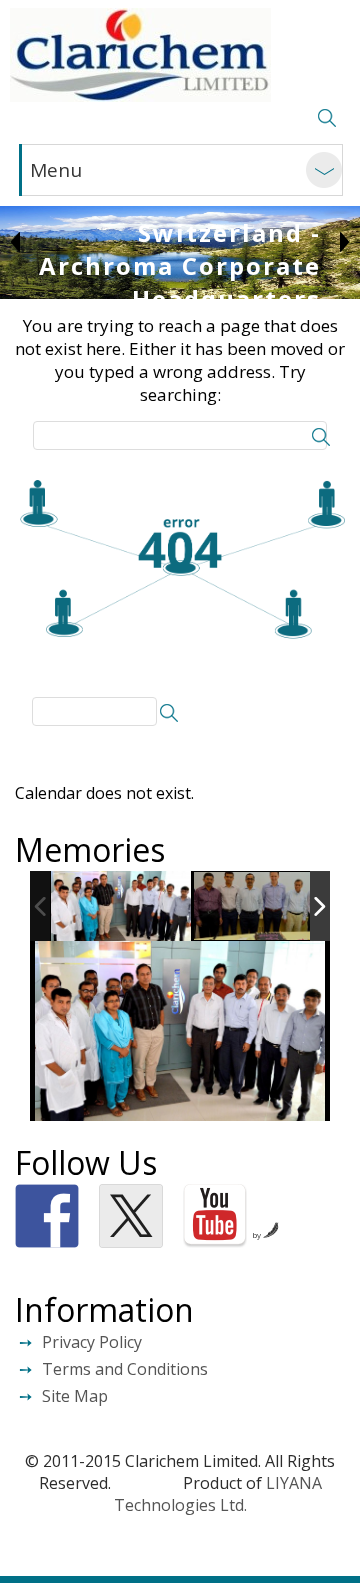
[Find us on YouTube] (215, 1216)
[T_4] (264, 907)
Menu (56, 170)
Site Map (75, 1396)
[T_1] (121, 906)
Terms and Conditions (125, 1369)
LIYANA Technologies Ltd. (218, 1494)
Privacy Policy (92, 1342)
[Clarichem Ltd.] (140, 55)
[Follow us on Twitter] (131, 1216)
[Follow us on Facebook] (47, 1216)
